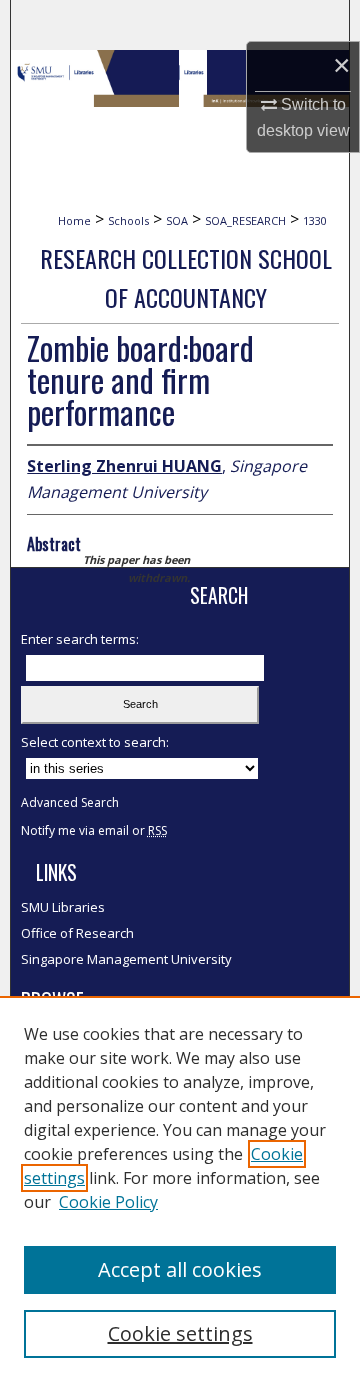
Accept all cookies (180, 1269)
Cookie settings (180, 1333)
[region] (180, 1189)
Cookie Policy (108, 1202)
